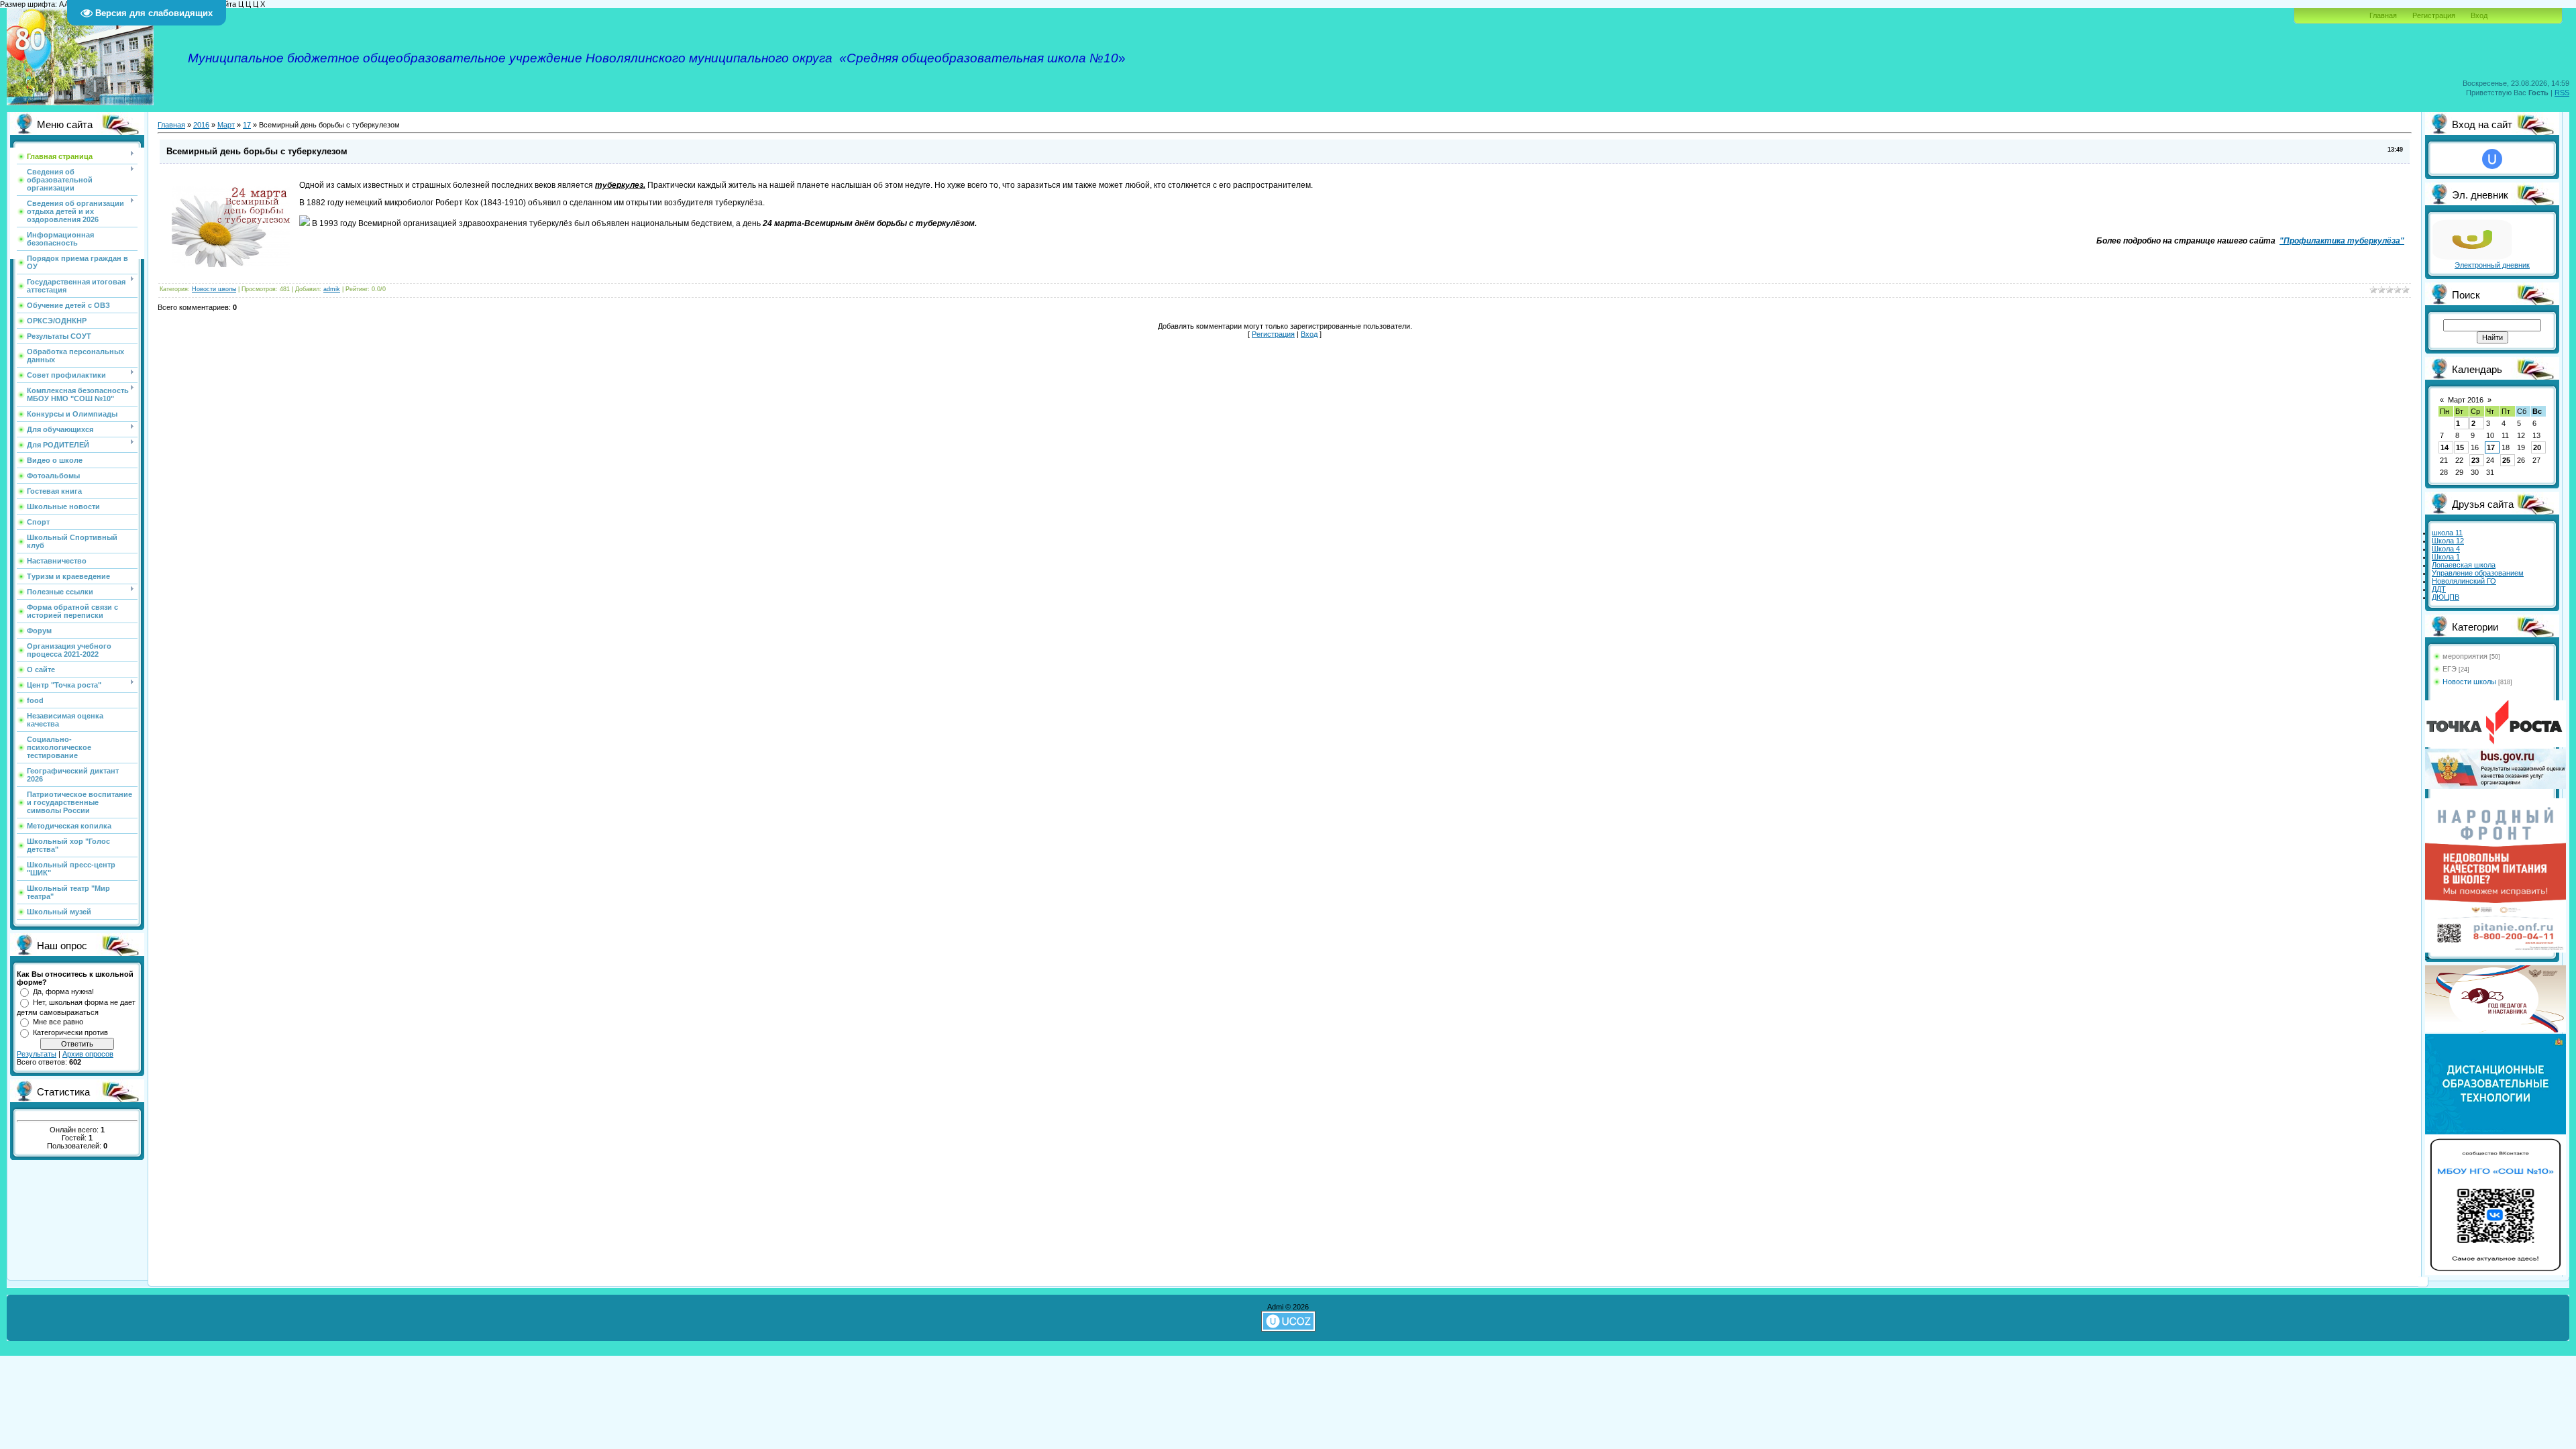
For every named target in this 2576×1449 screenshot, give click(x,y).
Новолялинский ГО (2464, 581)
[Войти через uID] (2492, 159)
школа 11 (2447, 533)
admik (332, 289)
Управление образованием (2478, 573)
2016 (201, 125)
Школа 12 (2448, 541)
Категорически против (70, 1032)
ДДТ (2439, 589)
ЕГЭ (2450, 669)
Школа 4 (2446, 549)
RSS (2562, 93)
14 (2445, 447)
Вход (2479, 15)
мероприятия (2465, 656)
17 (247, 125)
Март (226, 125)
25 (2506, 460)
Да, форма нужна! (63, 991)
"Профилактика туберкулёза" (2342, 241)
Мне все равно (58, 1022)
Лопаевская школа (2464, 565)
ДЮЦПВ (2446, 597)
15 (2460, 447)
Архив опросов (88, 1054)
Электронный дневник (2492, 265)
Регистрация (2434, 15)
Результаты (37, 1054)
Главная (2383, 15)
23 (2475, 460)
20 (2537, 447)
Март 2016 (2466, 400)
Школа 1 (2446, 557)
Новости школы (214, 289)
